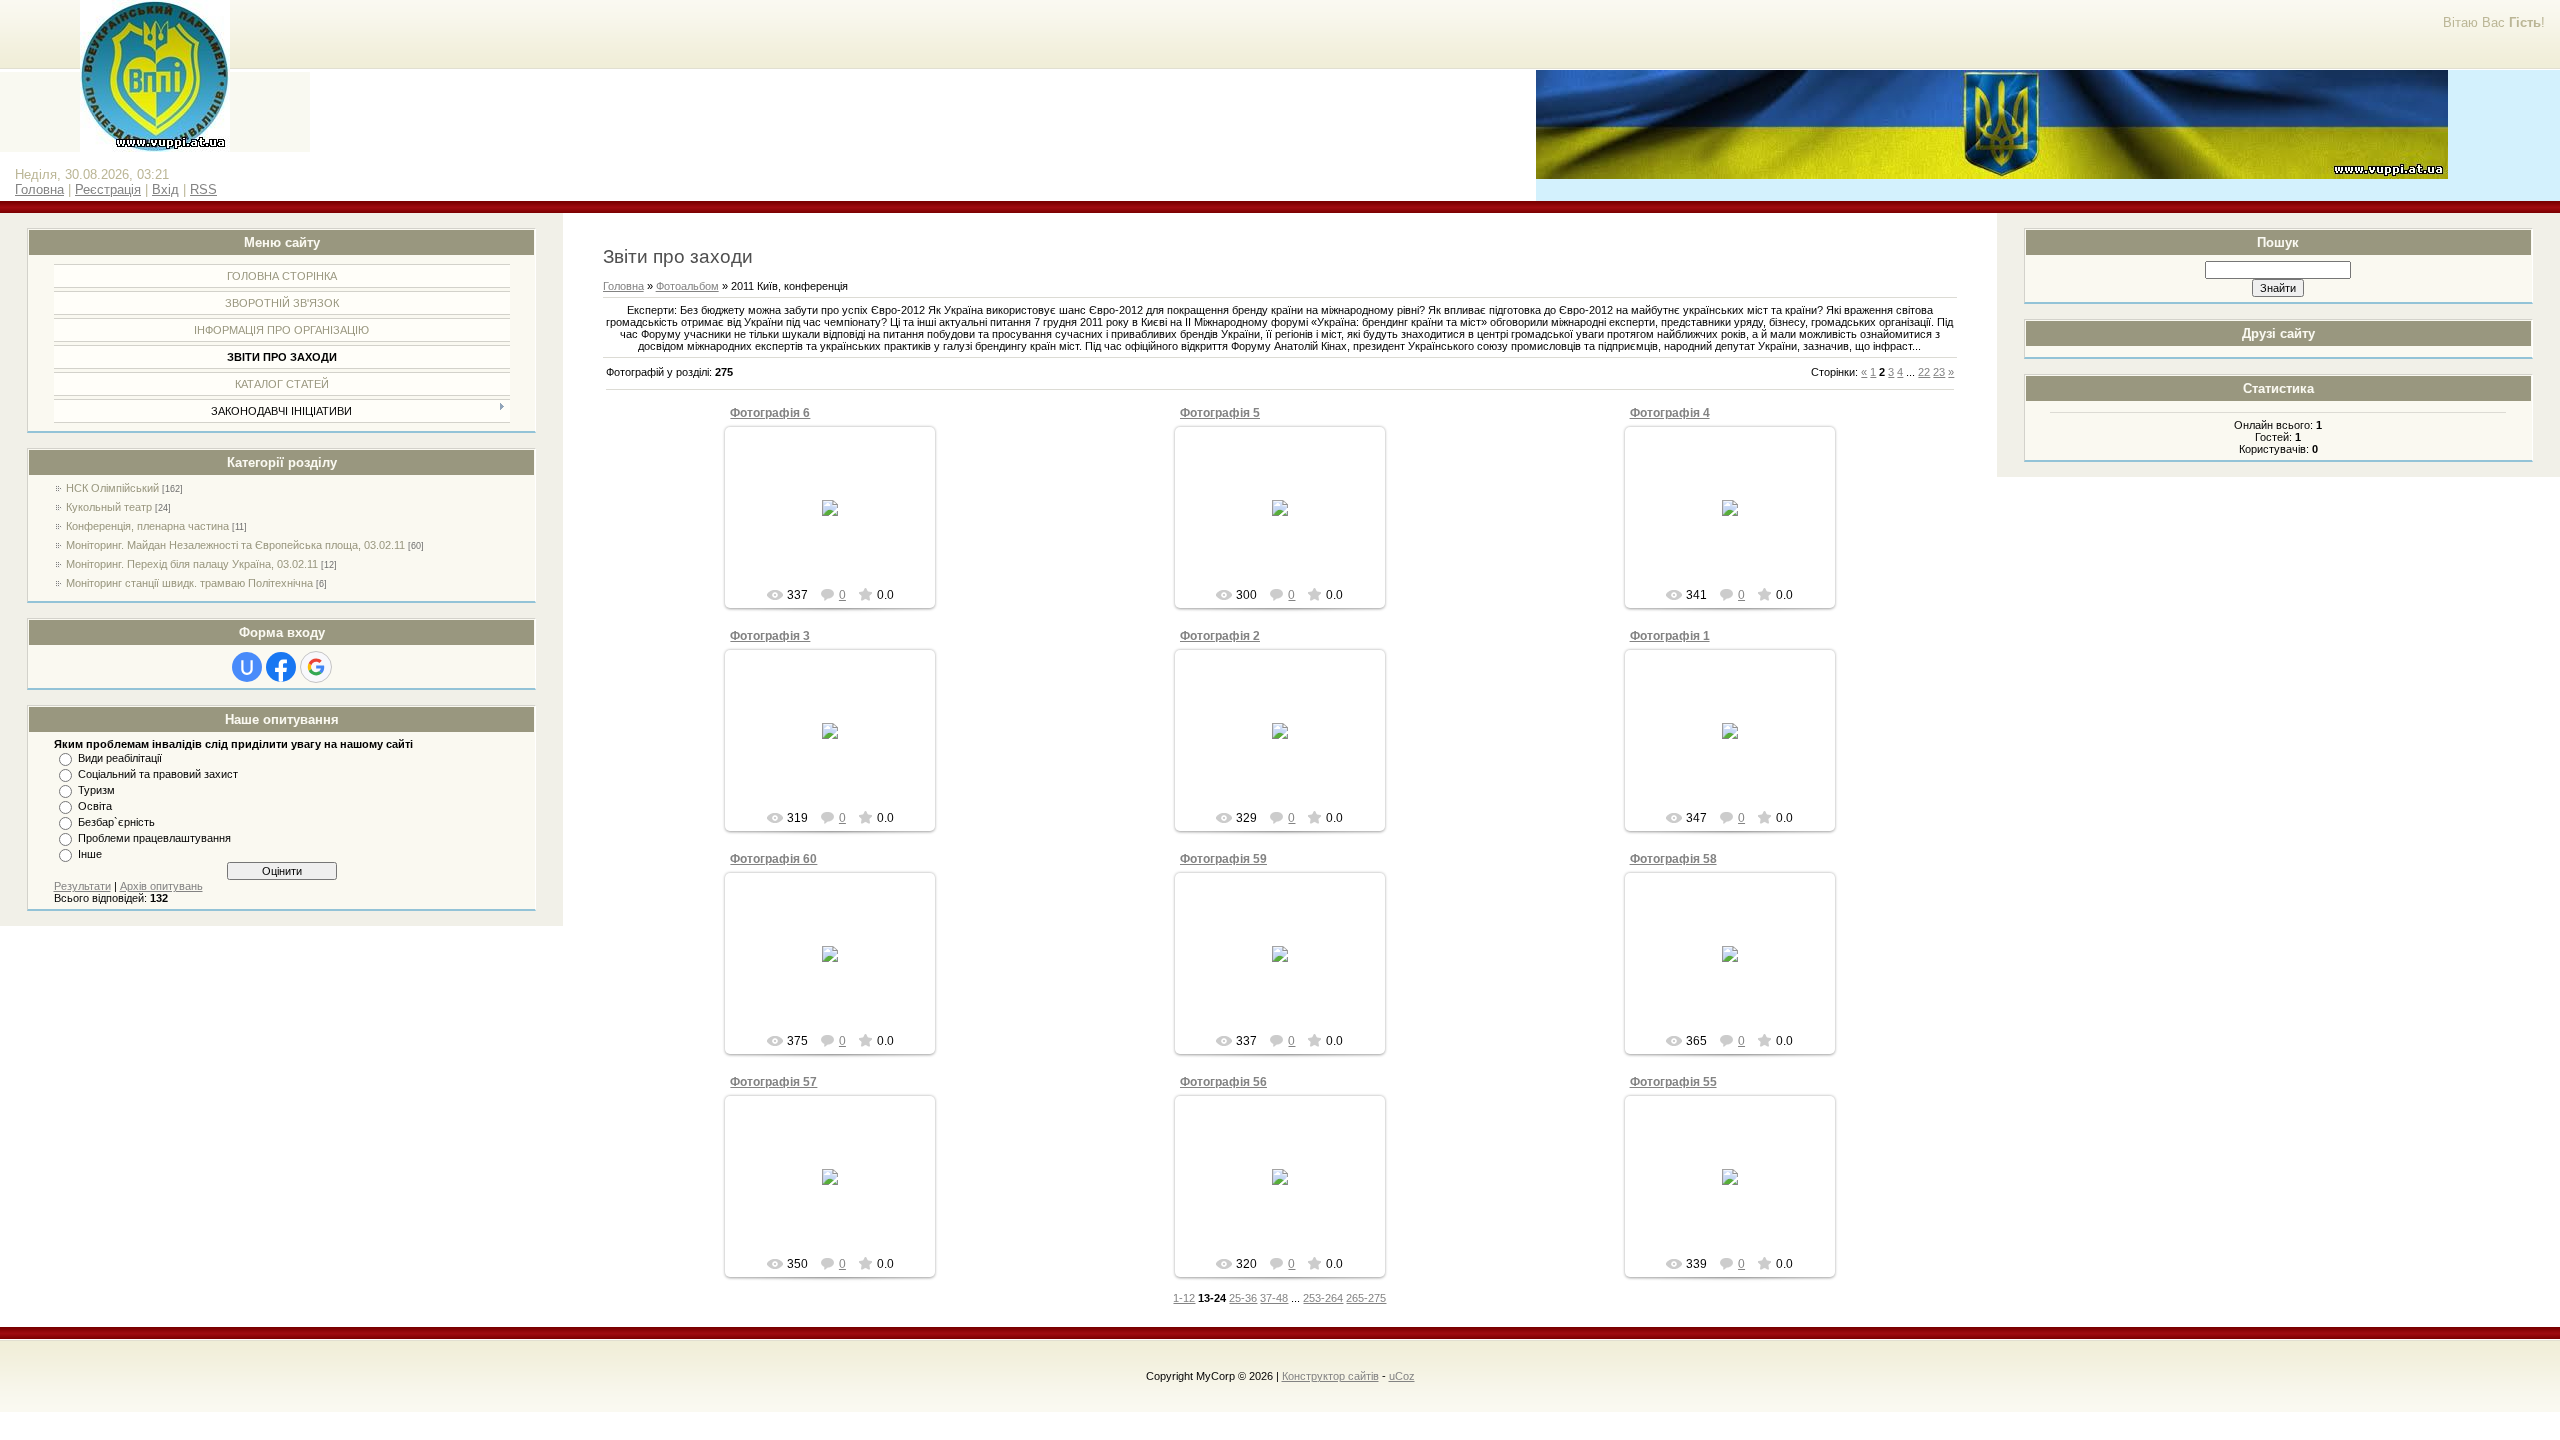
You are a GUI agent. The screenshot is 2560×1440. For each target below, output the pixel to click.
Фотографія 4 (1670, 413)
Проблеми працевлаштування (154, 838)
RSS (203, 189)
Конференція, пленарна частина (147, 526)
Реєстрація (108, 189)
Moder (839, 524)
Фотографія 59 (1223, 859)
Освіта (95, 806)
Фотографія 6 (770, 413)
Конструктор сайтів (1330, 1376)
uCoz (1402, 1376)
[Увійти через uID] (247, 667)
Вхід (165, 189)
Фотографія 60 (773, 859)
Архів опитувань (161, 886)
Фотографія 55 (1673, 1082)
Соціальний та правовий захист (158, 774)
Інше (90, 854)
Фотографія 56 (1223, 1082)
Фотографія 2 (1220, 636)
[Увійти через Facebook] (281, 667)
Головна (39, 189)
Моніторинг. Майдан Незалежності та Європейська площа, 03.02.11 (235, 545)
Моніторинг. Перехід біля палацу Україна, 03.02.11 (192, 564)
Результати (82, 886)
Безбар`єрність (116, 822)
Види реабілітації (120, 758)
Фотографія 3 (770, 636)
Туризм (96, 790)
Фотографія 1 (1670, 636)
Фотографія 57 (773, 1082)
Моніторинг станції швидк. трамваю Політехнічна (189, 583)
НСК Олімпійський (112, 488)
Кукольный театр (109, 507)
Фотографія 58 (1673, 859)
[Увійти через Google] (316, 667)
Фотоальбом (687, 286)
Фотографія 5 (1220, 413)
